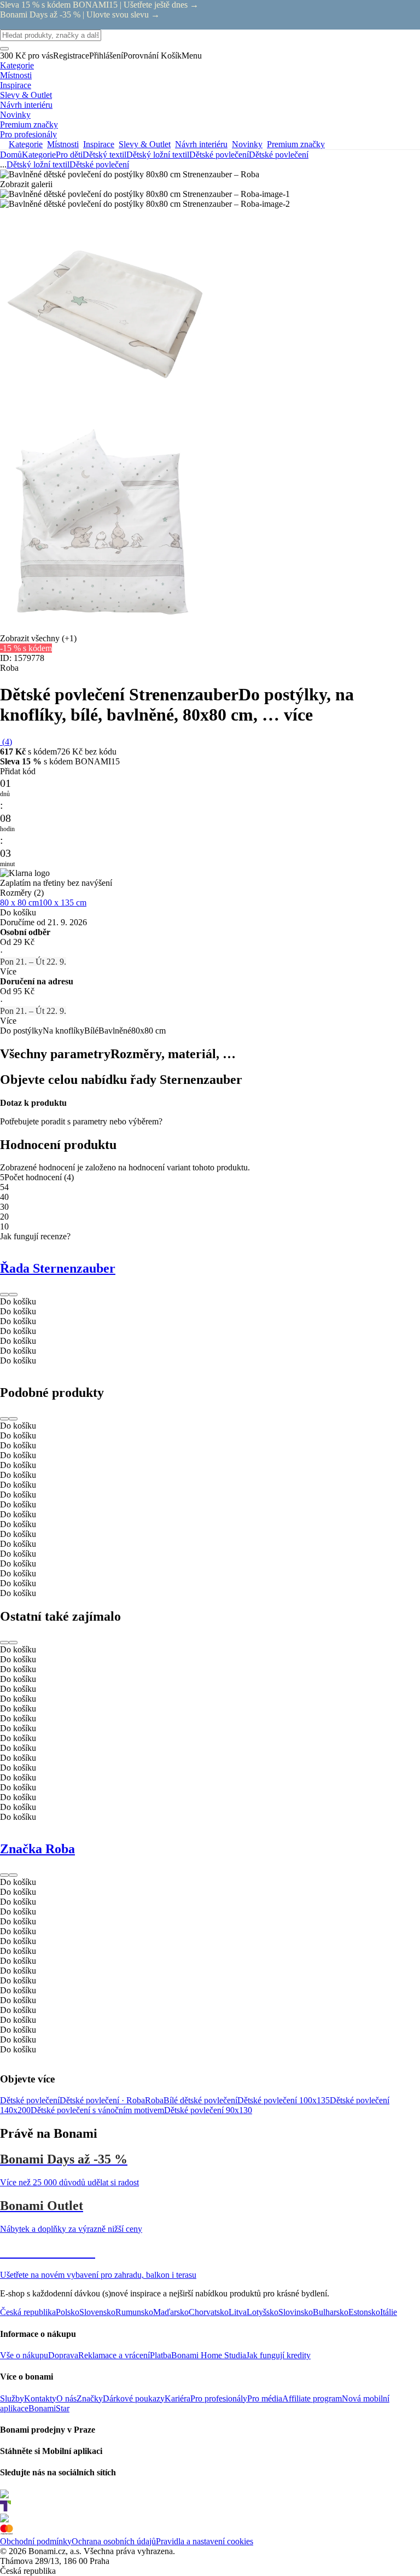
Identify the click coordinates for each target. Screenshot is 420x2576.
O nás (66, 2398)
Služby (12, 2398)
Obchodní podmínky (36, 2541)
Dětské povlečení (279, 155)
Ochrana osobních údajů (114, 2541)
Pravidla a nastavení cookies (205, 2541)
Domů (11, 155)
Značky (90, 2398)
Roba (154, 2100)
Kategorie (39, 155)
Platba (161, 2355)
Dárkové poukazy (134, 2398)
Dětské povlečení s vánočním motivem (97, 2110)
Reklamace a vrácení (114, 2355)
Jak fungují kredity (278, 2355)
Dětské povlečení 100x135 (284, 2100)
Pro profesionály (219, 2398)
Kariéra (177, 2398)
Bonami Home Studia (209, 2355)
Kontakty (40, 2398)
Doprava (63, 2355)
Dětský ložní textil (158, 155)
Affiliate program (312, 2398)
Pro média (265, 2398)
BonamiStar (49, 2408)
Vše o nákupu (24, 2355)
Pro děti (69, 155)
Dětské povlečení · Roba (102, 2100)
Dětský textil (104, 155)
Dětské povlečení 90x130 (208, 2110)
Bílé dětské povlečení (200, 2100)
